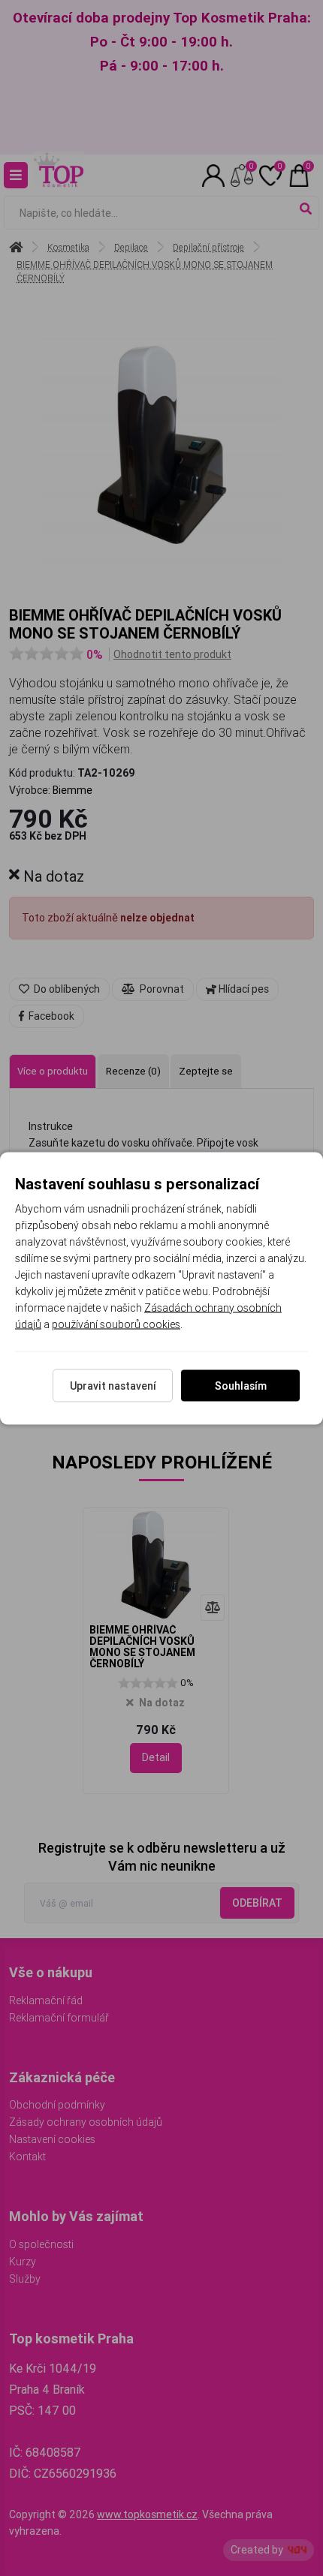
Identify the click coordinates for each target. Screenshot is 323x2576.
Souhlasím (241, 1385)
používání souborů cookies (116, 1324)
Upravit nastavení (113, 1385)
